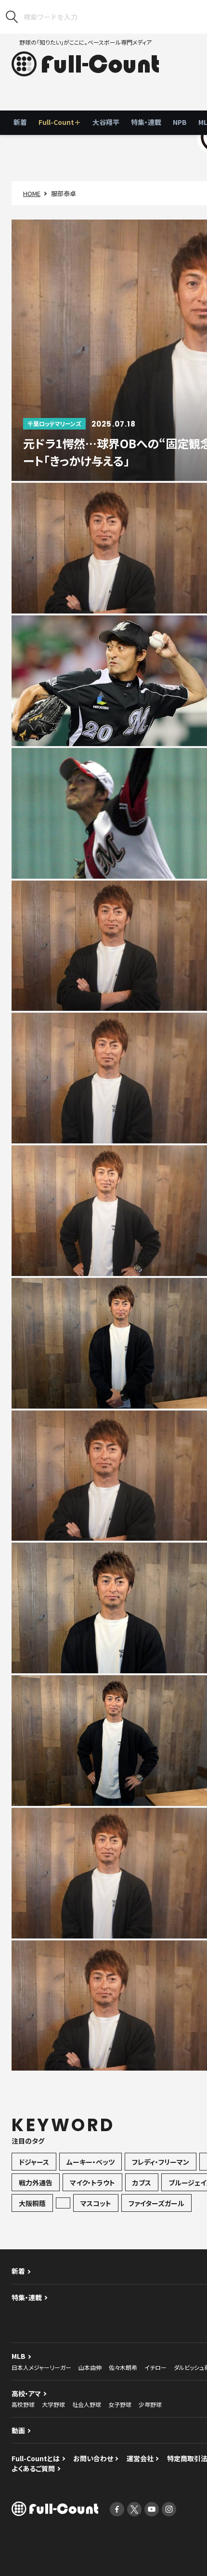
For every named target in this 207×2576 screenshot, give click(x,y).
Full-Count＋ (60, 122)
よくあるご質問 (33, 2468)
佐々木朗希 (123, 2367)
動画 (18, 2430)
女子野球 (120, 2404)
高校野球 (23, 2404)
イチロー (155, 2367)
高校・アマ (26, 2393)
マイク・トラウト (92, 2183)
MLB (19, 2356)
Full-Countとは (36, 2458)
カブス (142, 2183)
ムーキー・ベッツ (91, 2162)
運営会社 (140, 2458)
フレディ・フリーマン (161, 2162)
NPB (180, 122)
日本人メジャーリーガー (41, 2367)
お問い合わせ (93, 2458)
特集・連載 (146, 122)
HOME (32, 193)
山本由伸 (90, 2367)
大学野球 (53, 2404)
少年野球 (150, 2404)
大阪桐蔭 (32, 2203)
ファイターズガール (156, 2203)
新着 (20, 122)
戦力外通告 (36, 2183)
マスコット (96, 2203)
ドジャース (34, 2162)
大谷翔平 (106, 122)
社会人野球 (87, 2404)
